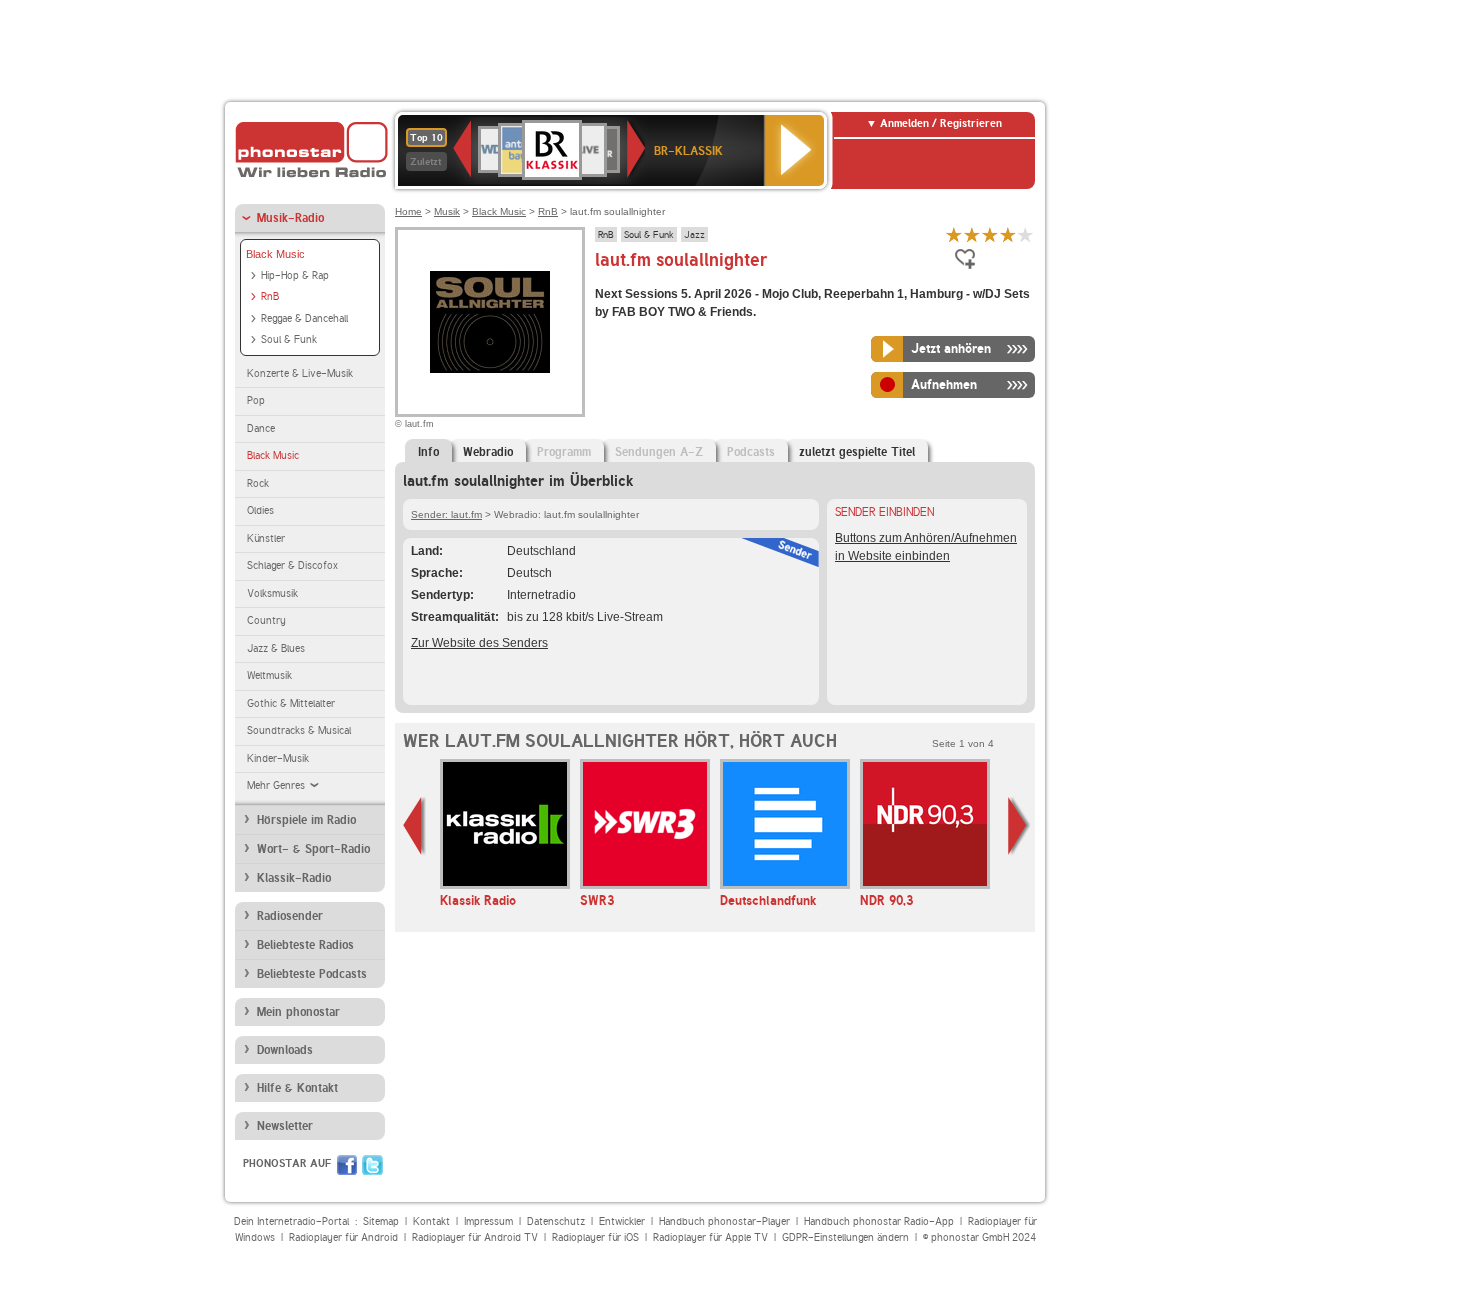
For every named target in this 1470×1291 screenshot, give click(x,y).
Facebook (347, 1165)
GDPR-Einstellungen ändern (845, 1237)
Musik (447, 211)
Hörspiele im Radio (306, 820)
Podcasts (751, 452)
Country (266, 620)
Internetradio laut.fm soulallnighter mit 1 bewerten (954, 234)
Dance (261, 428)
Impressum (488, 1221)
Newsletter (285, 1126)
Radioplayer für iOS (595, 1237)
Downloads (285, 1050)
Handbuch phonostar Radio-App (879, 1221)
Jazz (694, 234)
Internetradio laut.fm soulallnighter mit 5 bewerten (1026, 234)
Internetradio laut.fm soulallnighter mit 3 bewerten (990, 234)
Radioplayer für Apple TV (710, 1237)
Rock (258, 483)
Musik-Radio (290, 218)
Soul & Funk (289, 339)
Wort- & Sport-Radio (313, 849)
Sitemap (381, 1221)
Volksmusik (272, 593)
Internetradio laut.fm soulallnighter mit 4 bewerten (1008, 234)
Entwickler (622, 1221)
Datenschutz (556, 1221)
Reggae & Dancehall (304, 318)
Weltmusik (269, 675)
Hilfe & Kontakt (297, 1088)
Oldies (260, 510)
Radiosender (290, 916)
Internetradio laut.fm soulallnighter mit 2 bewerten (972, 234)
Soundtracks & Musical (299, 730)
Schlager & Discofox (292, 565)
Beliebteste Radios (305, 945)
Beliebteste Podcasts (312, 974)
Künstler (266, 538)
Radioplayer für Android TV (475, 1237)
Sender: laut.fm (446, 514)
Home (408, 211)
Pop (256, 400)
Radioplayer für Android (343, 1237)
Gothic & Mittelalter (291, 703)
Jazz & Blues (276, 648)
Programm (564, 452)
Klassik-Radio (294, 878)
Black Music (275, 254)
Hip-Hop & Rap (295, 275)
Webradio (488, 452)
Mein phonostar (298, 1012)
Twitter (372, 1165)
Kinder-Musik (278, 758)
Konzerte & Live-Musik (300, 373)
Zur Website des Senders (479, 643)
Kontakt (431, 1221)
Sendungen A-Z (659, 452)
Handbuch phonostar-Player (724, 1221)
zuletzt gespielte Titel (857, 452)
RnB (270, 296)
